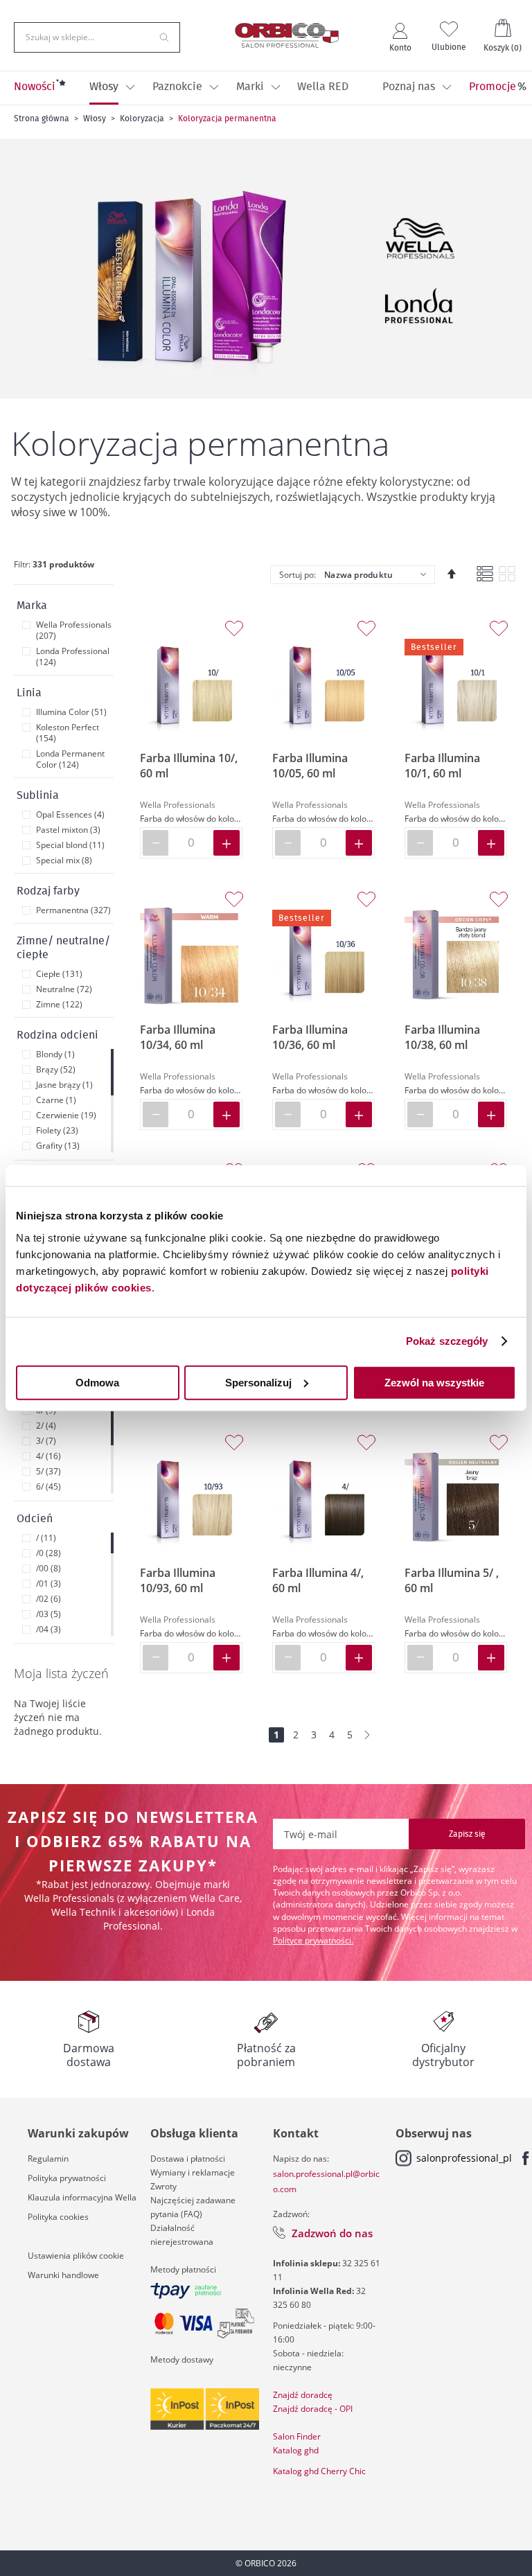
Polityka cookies (58, 2217)
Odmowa (97, 1382)
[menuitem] (35, 88)
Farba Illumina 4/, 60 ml (318, 1580)
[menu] (266, 88)
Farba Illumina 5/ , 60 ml (452, 1580)
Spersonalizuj (258, 1382)
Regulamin (48, 2159)
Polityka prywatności (67, 2178)
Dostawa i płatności (188, 2159)
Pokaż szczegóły (447, 1341)
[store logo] (287, 35)
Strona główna (42, 118)
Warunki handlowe (63, 2275)
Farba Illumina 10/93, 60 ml (178, 1580)
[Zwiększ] (227, 843)
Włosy (95, 118)
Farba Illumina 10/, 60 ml (189, 766)
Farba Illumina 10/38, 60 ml (442, 1037)
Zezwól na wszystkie (434, 1382)
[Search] (164, 36)
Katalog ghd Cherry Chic (319, 2471)
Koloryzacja (142, 118)
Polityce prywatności (312, 1940)
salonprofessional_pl (464, 2158)
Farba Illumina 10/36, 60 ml (310, 1037)
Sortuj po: (298, 575)
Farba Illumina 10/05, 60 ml (310, 766)
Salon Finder (297, 2436)
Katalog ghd (296, 2450)
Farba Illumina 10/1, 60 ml (442, 766)
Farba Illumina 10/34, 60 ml (178, 1037)
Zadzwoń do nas (332, 2233)
